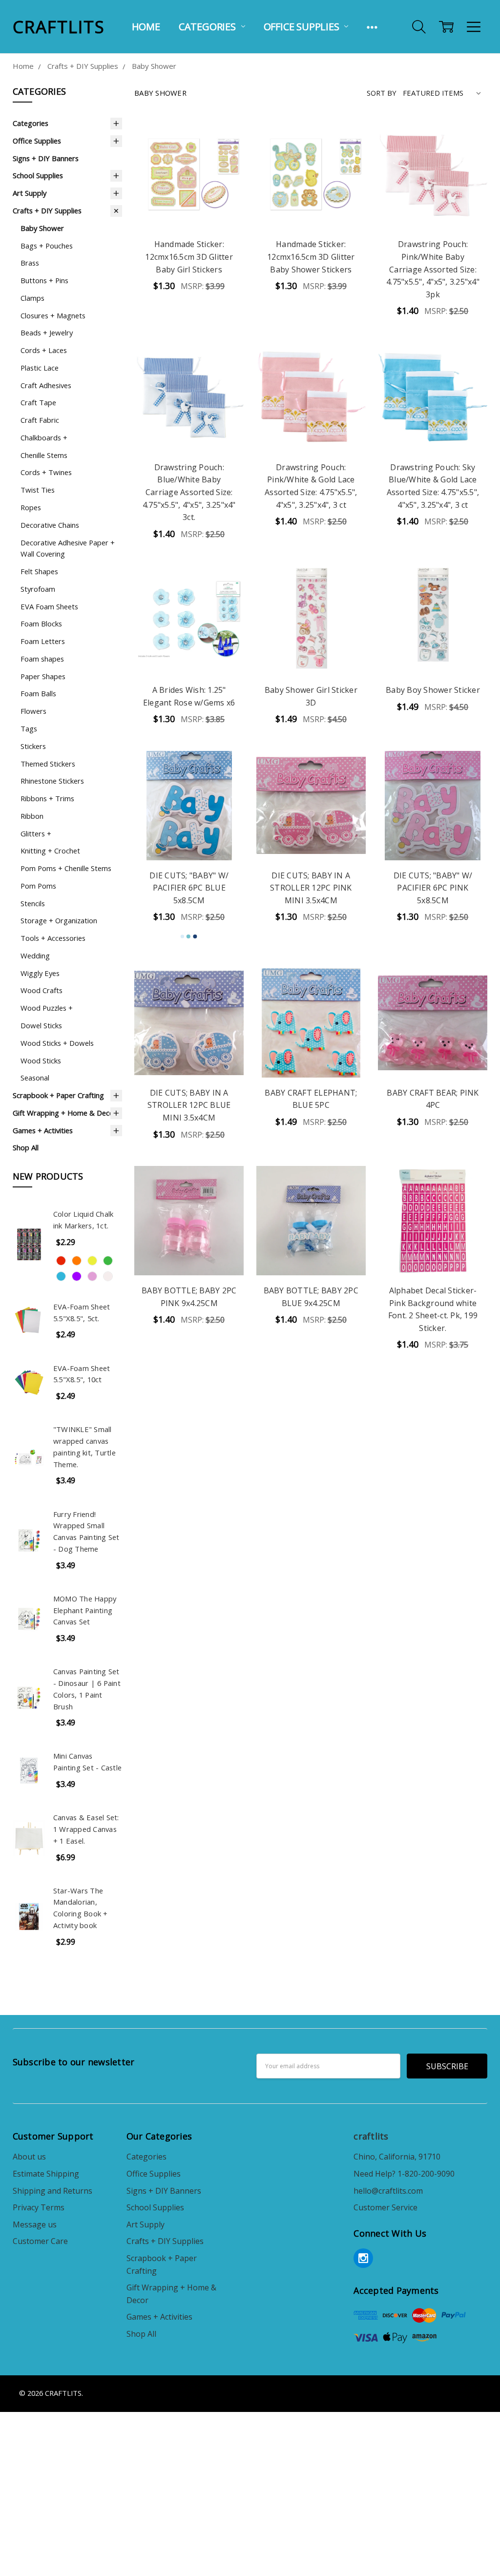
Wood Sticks (41, 1060)
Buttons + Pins (44, 280)
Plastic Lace (40, 368)
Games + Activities (43, 1130)
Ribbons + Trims (47, 798)
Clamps (32, 298)
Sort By (382, 93)
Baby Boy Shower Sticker (433, 690)
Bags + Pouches (47, 246)
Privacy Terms (39, 2207)
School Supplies (38, 175)
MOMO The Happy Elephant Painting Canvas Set (85, 1610)
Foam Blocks (41, 623)
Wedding (35, 956)
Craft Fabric (40, 420)
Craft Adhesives (46, 385)
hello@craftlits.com (388, 2191)
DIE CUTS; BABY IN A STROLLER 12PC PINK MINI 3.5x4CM (311, 888)
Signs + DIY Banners (46, 158)
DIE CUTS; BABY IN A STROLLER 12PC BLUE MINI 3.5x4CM (189, 1105)
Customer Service (385, 2207)
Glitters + (36, 833)
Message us (35, 2224)
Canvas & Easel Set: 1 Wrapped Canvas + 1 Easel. (86, 1829)
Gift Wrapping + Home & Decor (65, 1113)
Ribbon (32, 816)
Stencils (33, 903)
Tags (29, 728)
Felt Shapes (39, 571)
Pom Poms (38, 886)
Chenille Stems (44, 455)
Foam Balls (38, 693)
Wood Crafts (42, 990)
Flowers (33, 711)
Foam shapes (42, 659)
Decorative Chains (50, 525)
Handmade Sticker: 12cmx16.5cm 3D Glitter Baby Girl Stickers (189, 257)
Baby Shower (42, 228)
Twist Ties (38, 490)
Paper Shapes (43, 676)
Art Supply (30, 193)
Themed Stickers (48, 764)
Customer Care (40, 2241)
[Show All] (372, 27)
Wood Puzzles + (47, 1008)
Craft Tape (38, 402)
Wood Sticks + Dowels (57, 1043)
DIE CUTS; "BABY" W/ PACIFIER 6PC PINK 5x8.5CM (433, 888)
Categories (208, 27)
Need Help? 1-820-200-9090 (404, 2174)
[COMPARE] (225, 154)
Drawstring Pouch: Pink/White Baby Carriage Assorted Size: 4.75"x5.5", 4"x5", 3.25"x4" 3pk (433, 269)
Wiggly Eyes (40, 973)
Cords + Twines (46, 472)
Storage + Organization (59, 920)
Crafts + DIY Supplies (47, 210)
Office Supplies (303, 27)
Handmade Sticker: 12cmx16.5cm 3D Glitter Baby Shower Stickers (311, 257)
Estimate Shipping (46, 2174)
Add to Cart (189, 206)
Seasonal (35, 1078)
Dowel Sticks (41, 1025)
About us (29, 2157)
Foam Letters (43, 641)
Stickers (33, 746)
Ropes (31, 507)
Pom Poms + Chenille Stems (66, 868)
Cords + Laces (44, 350)
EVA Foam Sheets (49, 606)
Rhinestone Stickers (52, 781)
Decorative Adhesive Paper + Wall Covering (68, 548)
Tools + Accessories (53, 938)
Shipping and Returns (52, 2191)
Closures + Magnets (53, 315)
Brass (30, 263)
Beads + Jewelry (47, 332)
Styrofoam (38, 589)
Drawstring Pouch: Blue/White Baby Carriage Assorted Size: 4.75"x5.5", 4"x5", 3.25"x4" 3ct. (189, 492)
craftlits (371, 2136)
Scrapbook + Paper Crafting (58, 1095)
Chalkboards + (44, 437)
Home (146, 27)
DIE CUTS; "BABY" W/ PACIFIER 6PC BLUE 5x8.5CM (189, 888)
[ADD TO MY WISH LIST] (225, 170)
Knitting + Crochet (50, 851)
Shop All (26, 1147)
